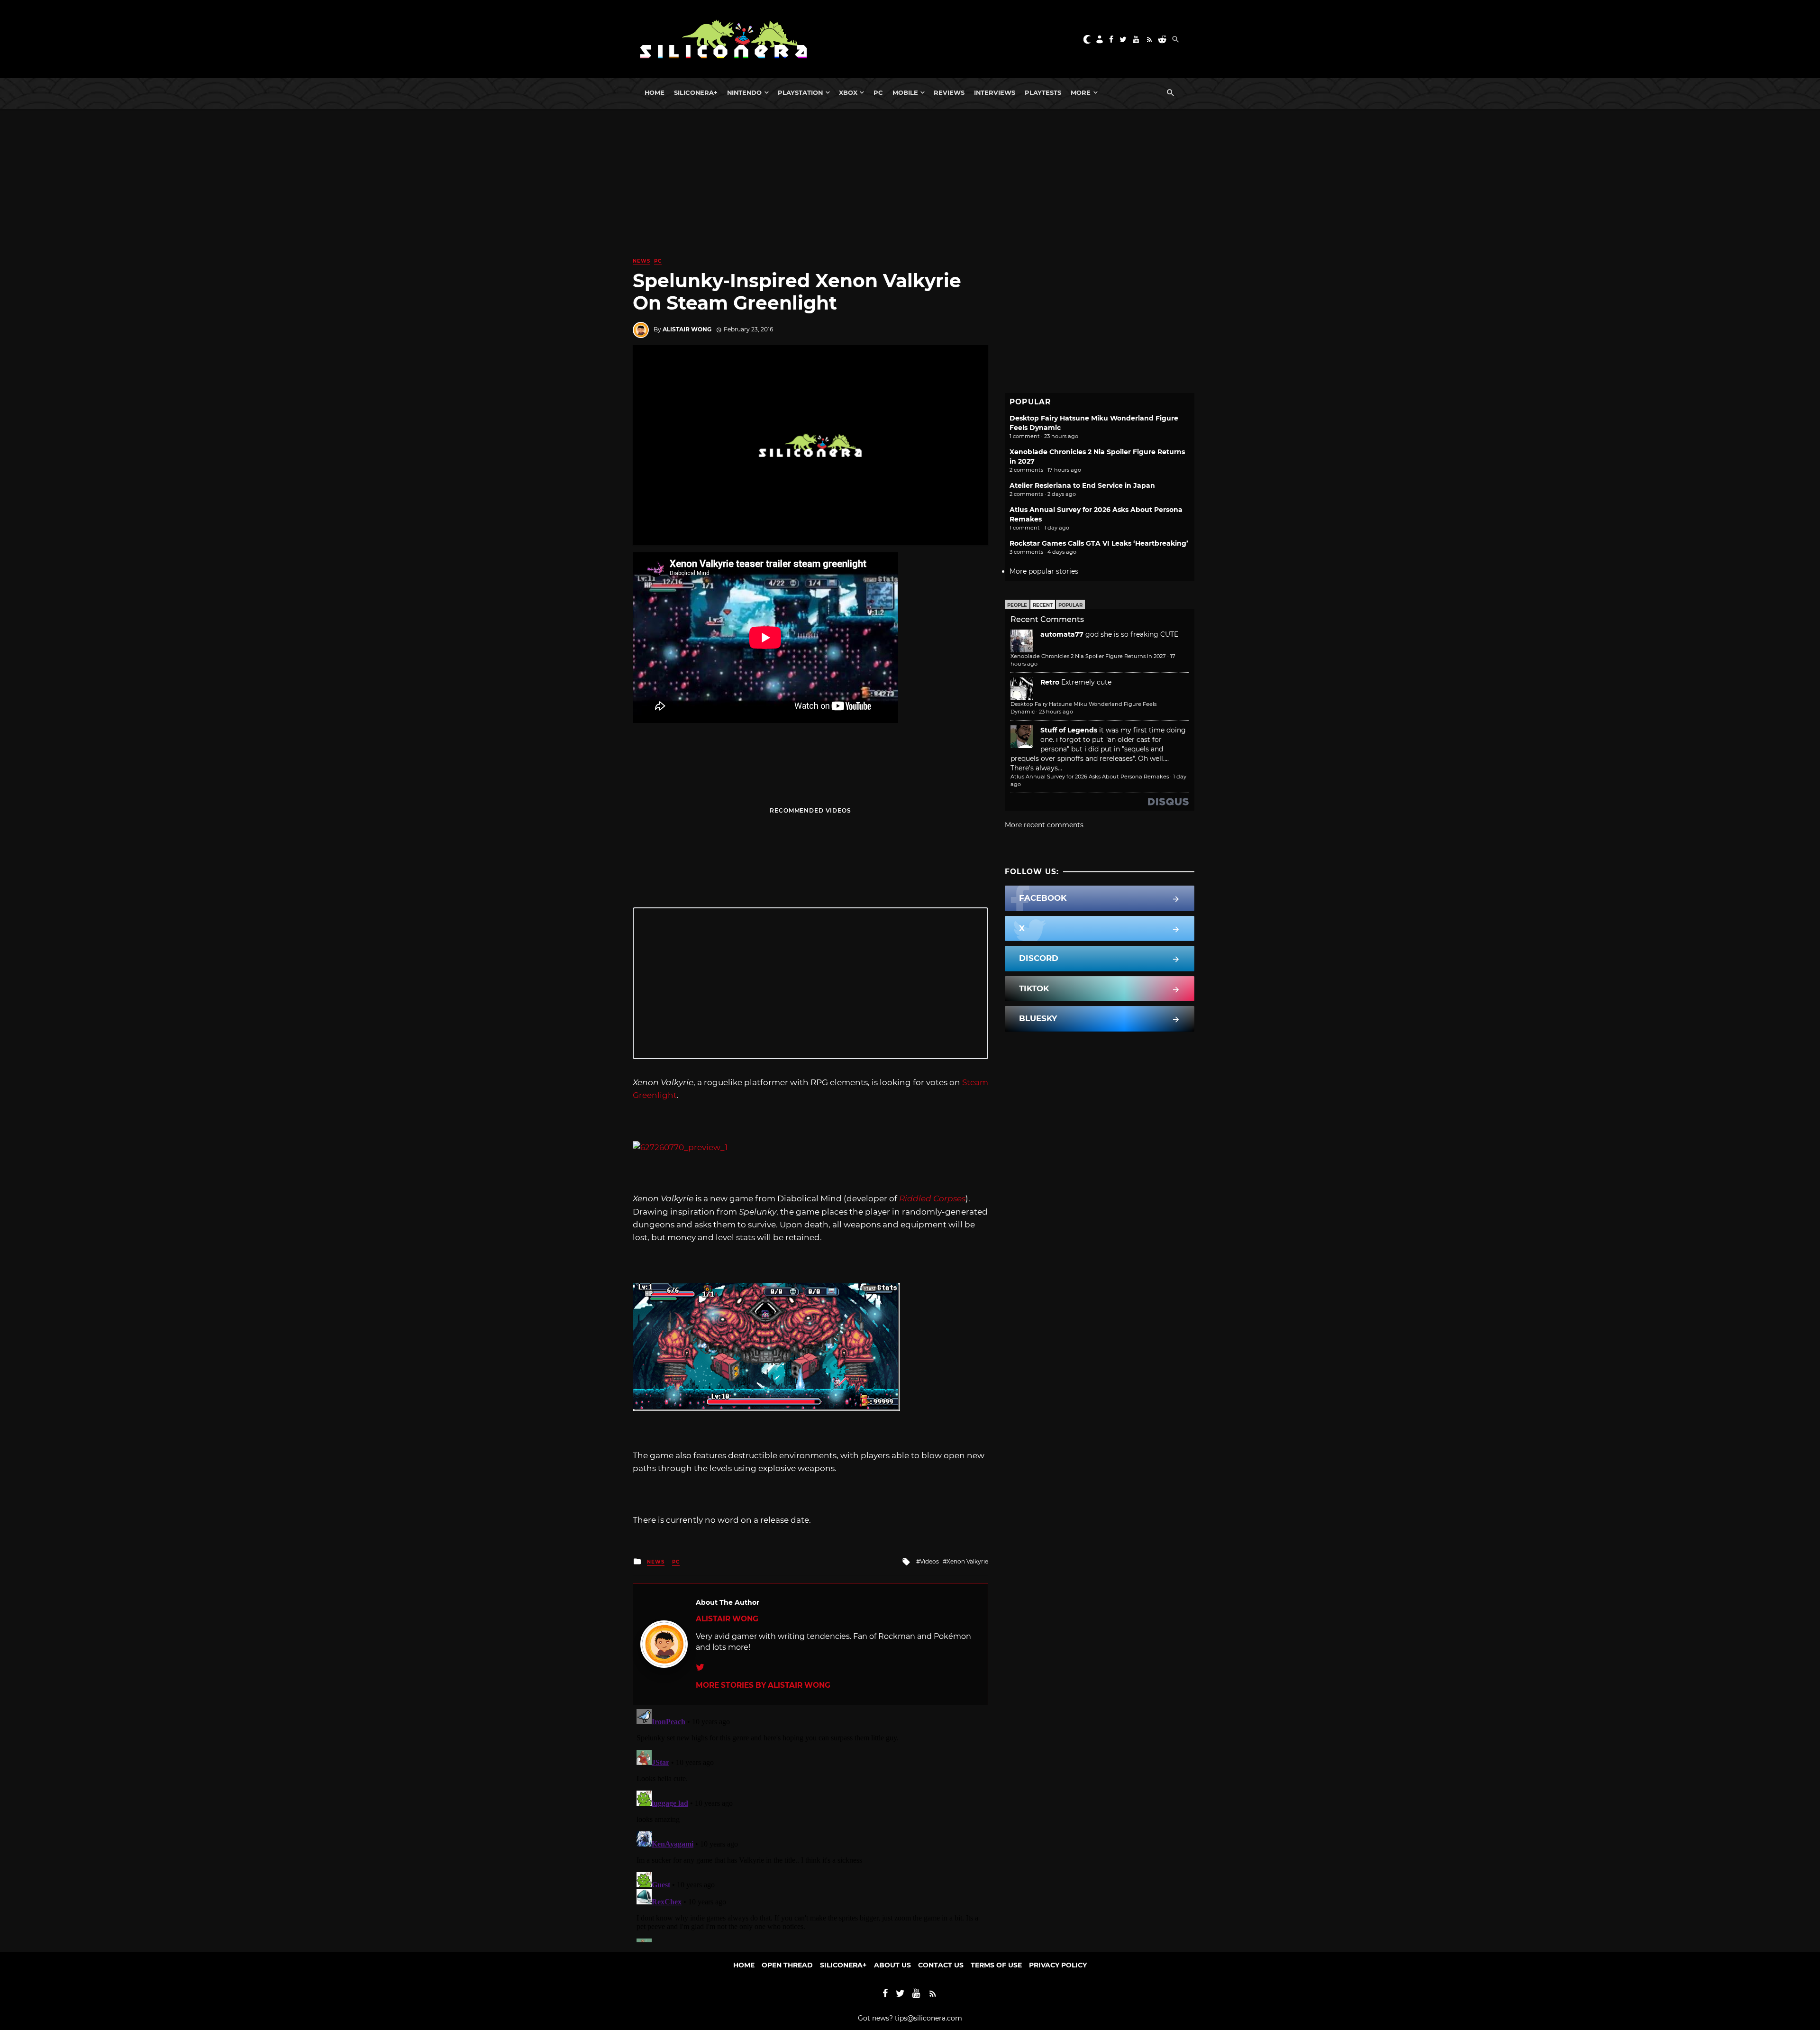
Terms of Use (996, 1965)
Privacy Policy (1058, 1965)
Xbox (848, 92)
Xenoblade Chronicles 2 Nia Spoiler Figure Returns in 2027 (1088, 656)
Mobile (905, 92)
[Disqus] (810, 1824)
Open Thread (787, 1965)
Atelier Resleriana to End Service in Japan (1082, 485)
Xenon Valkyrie (967, 1561)
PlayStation (800, 92)
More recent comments (1044, 825)
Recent (1043, 605)
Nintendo (744, 92)
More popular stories (1044, 571)
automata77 (1062, 634)
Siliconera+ (696, 92)
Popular (1070, 605)
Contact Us (941, 1965)
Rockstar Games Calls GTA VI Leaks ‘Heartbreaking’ (1099, 543)
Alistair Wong (687, 329)
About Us (892, 1965)
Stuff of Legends (1069, 730)
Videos (929, 1561)
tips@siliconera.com (928, 2018)
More (1081, 92)
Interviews (995, 92)
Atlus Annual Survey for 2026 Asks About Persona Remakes (1090, 777)
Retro (1050, 682)
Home (655, 92)
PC (878, 92)
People (1017, 605)
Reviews (949, 92)
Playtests (1043, 92)
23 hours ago (1056, 712)
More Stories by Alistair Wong (763, 1685)
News (642, 261)
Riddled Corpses (932, 1198)
